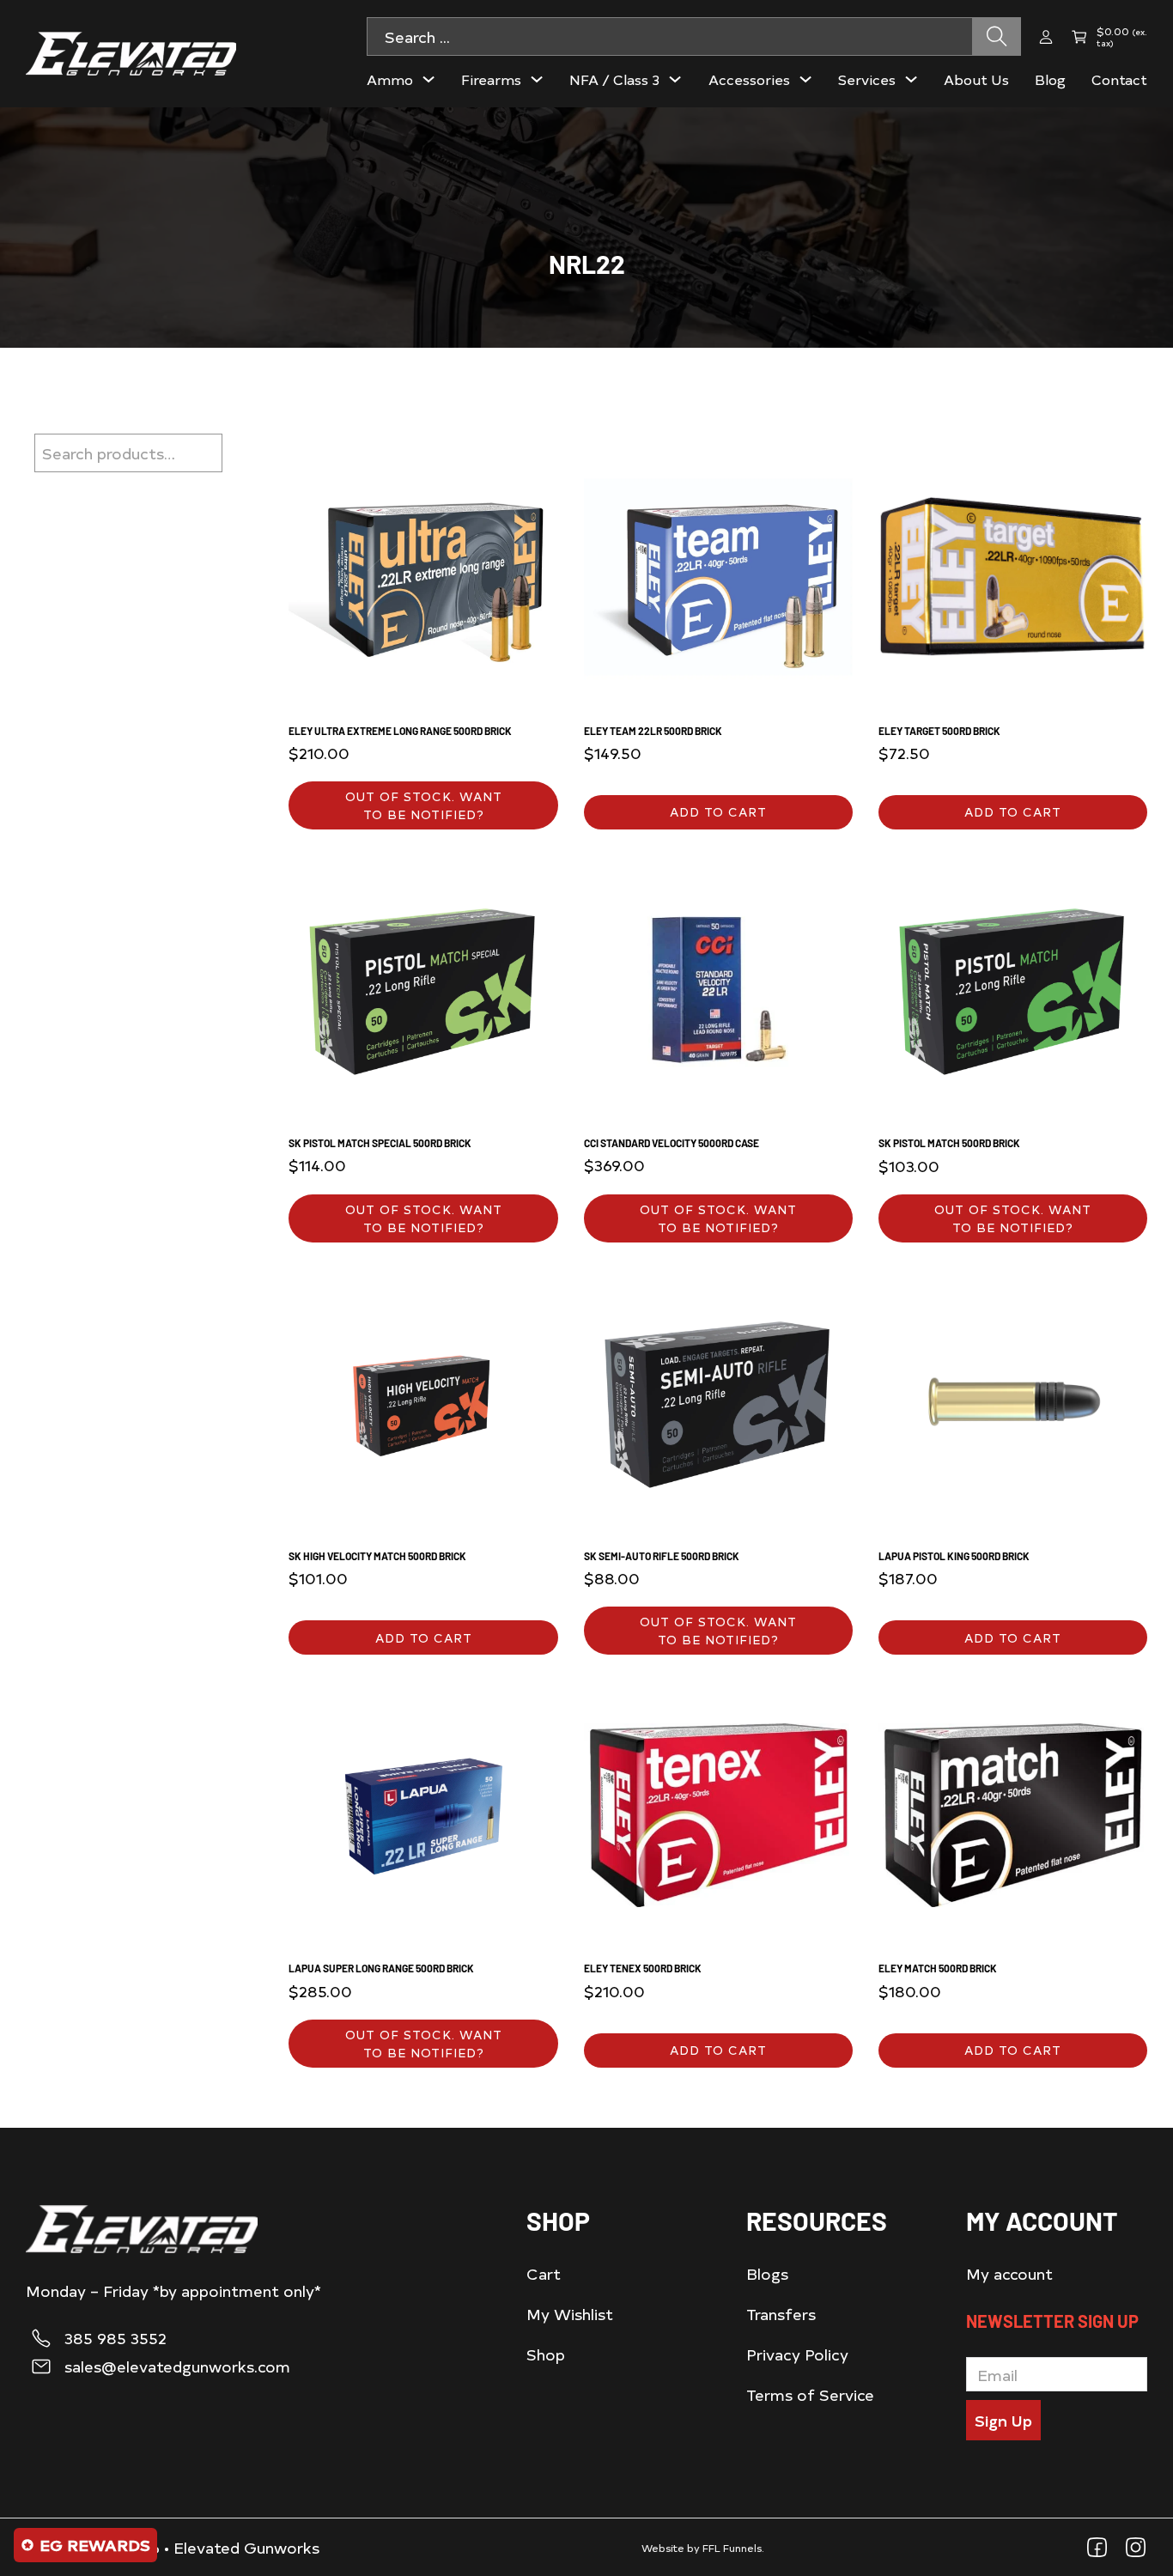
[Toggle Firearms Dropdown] (537, 79)
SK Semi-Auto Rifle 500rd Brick (662, 1556)
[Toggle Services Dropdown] (911, 79)
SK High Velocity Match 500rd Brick (377, 1556)
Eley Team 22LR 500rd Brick (653, 731)
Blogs (767, 2273)
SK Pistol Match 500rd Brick (949, 1143)
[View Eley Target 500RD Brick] (1013, 574)
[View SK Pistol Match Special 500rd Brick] (423, 987)
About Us (976, 79)
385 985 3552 (115, 2338)
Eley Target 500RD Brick (939, 731)
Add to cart (718, 812)
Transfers (781, 2314)
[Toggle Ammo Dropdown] (428, 79)
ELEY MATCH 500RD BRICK (938, 1968)
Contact (1119, 79)
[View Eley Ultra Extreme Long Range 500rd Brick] (423, 574)
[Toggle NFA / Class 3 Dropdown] (675, 79)
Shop (546, 2354)
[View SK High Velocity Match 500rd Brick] (423, 1400)
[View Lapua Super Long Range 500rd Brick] (423, 1812)
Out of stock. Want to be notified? (424, 805)
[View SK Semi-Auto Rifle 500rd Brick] (718, 1400)
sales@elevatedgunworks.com (177, 2366)
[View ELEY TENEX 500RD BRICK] (718, 1812)
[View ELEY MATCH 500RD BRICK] (1013, 1812)
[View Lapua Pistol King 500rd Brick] (1013, 1400)
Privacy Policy (797, 2354)
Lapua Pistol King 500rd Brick (954, 1556)
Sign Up (1003, 2420)
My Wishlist (570, 2314)
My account (1009, 2273)
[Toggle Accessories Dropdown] (805, 79)
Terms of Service (810, 2394)
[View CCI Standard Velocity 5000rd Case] (718, 987)
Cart (544, 2273)
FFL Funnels (732, 2548)
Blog (1050, 79)
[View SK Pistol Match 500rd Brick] (1013, 987)
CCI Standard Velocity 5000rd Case (672, 1143)
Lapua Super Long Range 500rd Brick (381, 1968)
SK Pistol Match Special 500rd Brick (380, 1143)
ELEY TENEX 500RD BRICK (643, 1968)
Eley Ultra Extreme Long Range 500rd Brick (400, 731)
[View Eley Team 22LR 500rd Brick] (718, 574)
